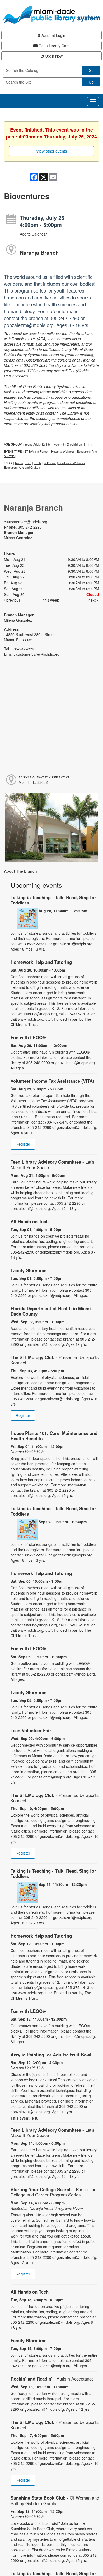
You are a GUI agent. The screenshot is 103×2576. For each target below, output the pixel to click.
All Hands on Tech (30, 1221)
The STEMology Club (55, 1360)
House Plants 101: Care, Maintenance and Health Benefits (54, 1436)
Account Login (53, 35)
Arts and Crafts (29, 467)
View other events (52, 151)
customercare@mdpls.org (26, 522)
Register (23, 1144)
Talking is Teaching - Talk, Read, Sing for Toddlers (53, 900)
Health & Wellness (63, 451)
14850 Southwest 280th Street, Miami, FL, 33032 (44, 780)
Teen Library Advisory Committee (52, 1164)
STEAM (29, 451)
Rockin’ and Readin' (52, 2379)
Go (91, 70)
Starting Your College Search (53, 2192)
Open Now (53, 56)
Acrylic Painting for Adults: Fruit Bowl (51, 2055)
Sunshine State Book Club (55, 2500)
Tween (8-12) (61, 444)
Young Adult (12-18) (37, 444)
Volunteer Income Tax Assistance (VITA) (52, 1081)
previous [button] (13, 600)
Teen (28, 463)
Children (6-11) (81, 444)
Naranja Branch (39, 252)
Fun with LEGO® (28, 1037)
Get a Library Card (54, 46)
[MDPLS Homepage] (51, 15)
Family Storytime (29, 1270)
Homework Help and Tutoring (41, 962)
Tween (19, 463)
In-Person (43, 451)
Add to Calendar (33, 234)
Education (83, 451)
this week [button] (51, 600)
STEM (38, 463)
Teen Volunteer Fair (31, 1730)
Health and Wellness (72, 463)
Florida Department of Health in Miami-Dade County (51, 1311)
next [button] (93, 600)
